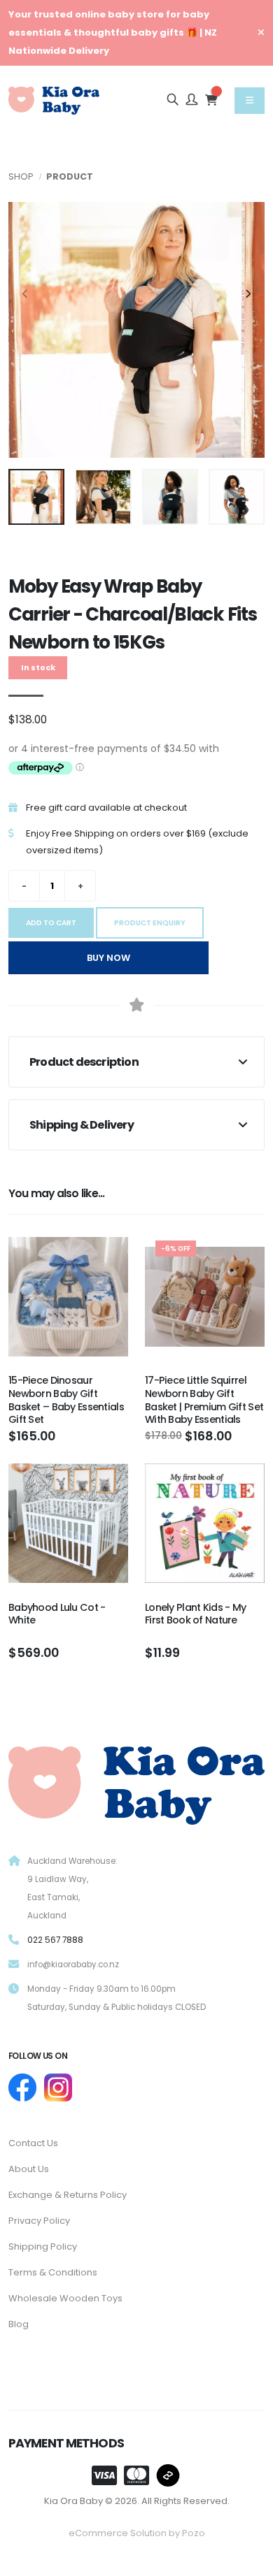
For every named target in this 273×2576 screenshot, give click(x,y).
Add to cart (51, 923)
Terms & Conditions (53, 2272)
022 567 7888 (55, 1940)
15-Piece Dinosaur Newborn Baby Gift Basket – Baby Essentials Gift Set (66, 1400)
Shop (21, 176)
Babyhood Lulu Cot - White (57, 1614)
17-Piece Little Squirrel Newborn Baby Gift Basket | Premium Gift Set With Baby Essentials (204, 1400)
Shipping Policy (43, 2246)
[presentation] (26, 295)
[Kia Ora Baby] (136, 1782)
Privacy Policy (39, 2221)
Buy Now (108, 958)
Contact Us (33, 2143)
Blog (19, 2324)
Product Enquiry (150, 923)
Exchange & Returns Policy (68, 2195)
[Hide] (261, 33)
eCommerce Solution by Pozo (137, 2533)
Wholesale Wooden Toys (65, 2298)
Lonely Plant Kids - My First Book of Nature (195, 1614)
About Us (29, 2169)
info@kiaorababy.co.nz (73, 1964)
